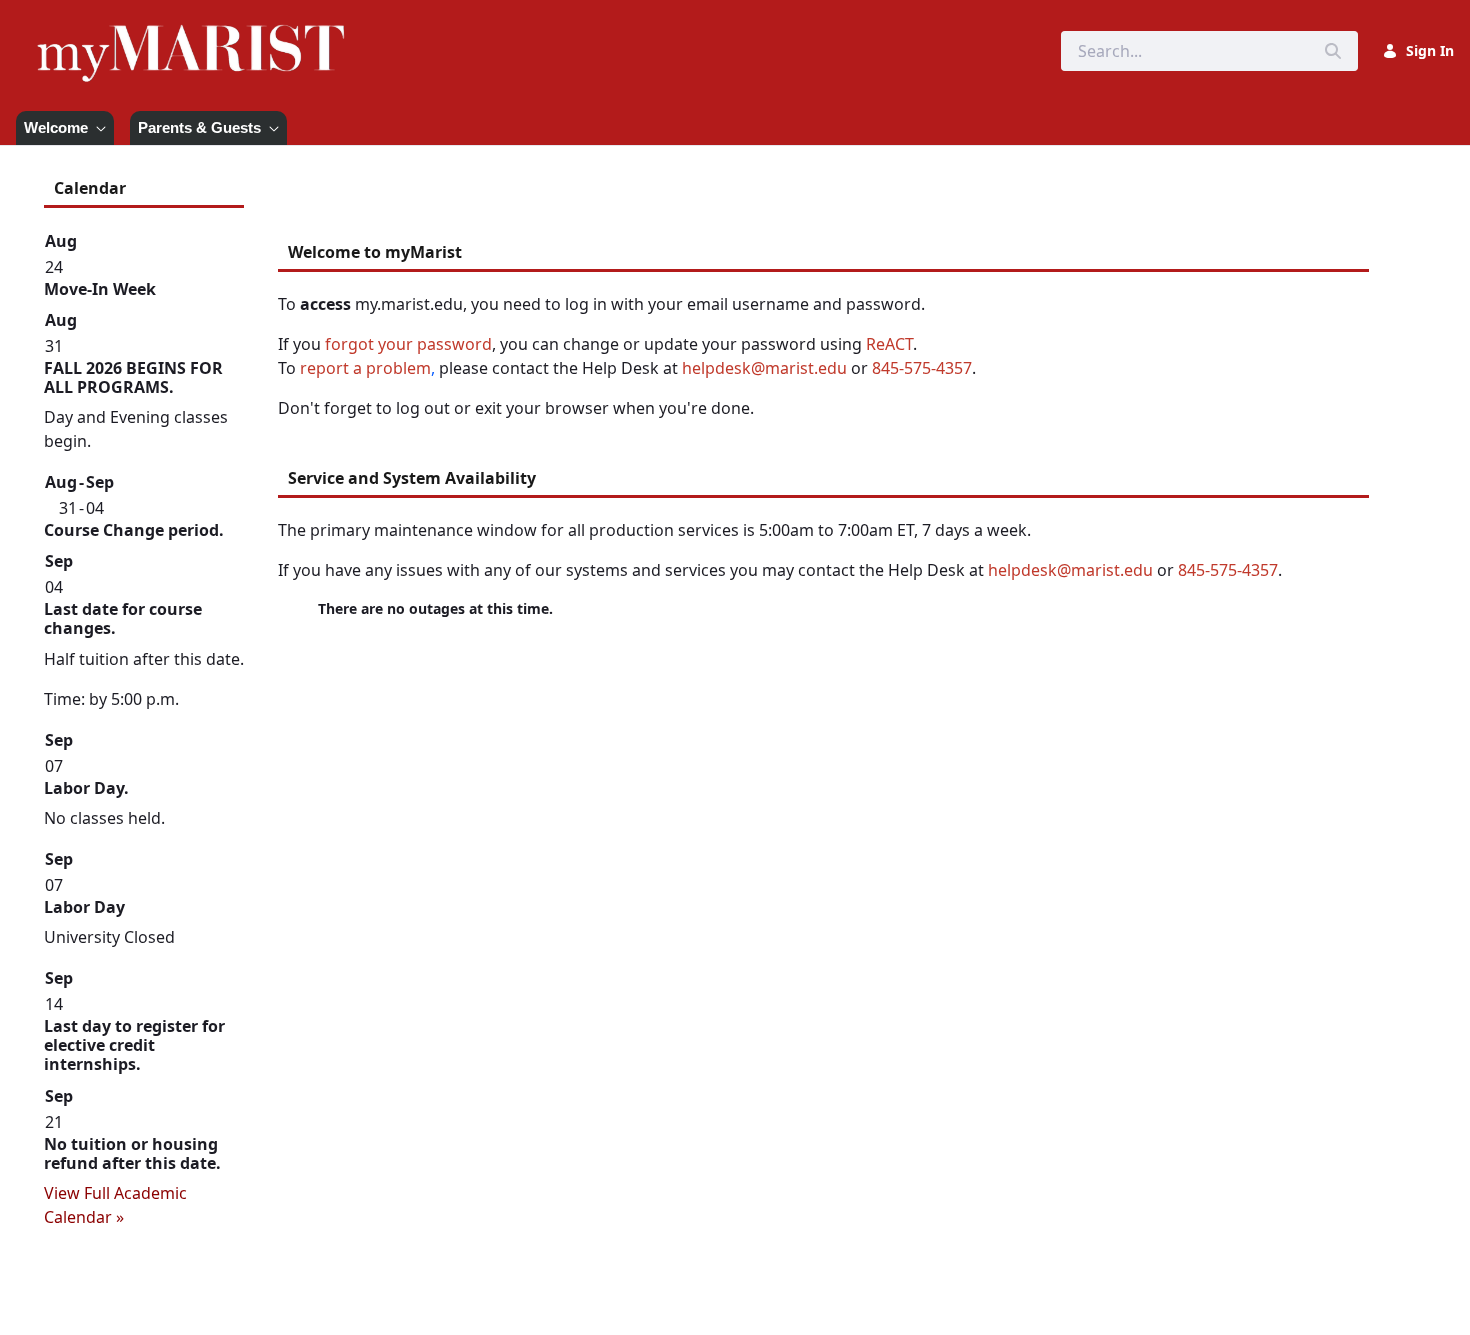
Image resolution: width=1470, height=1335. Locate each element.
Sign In (1430, 50)
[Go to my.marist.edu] (195, 51)
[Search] (1333, 51)
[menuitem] (65, 128)
